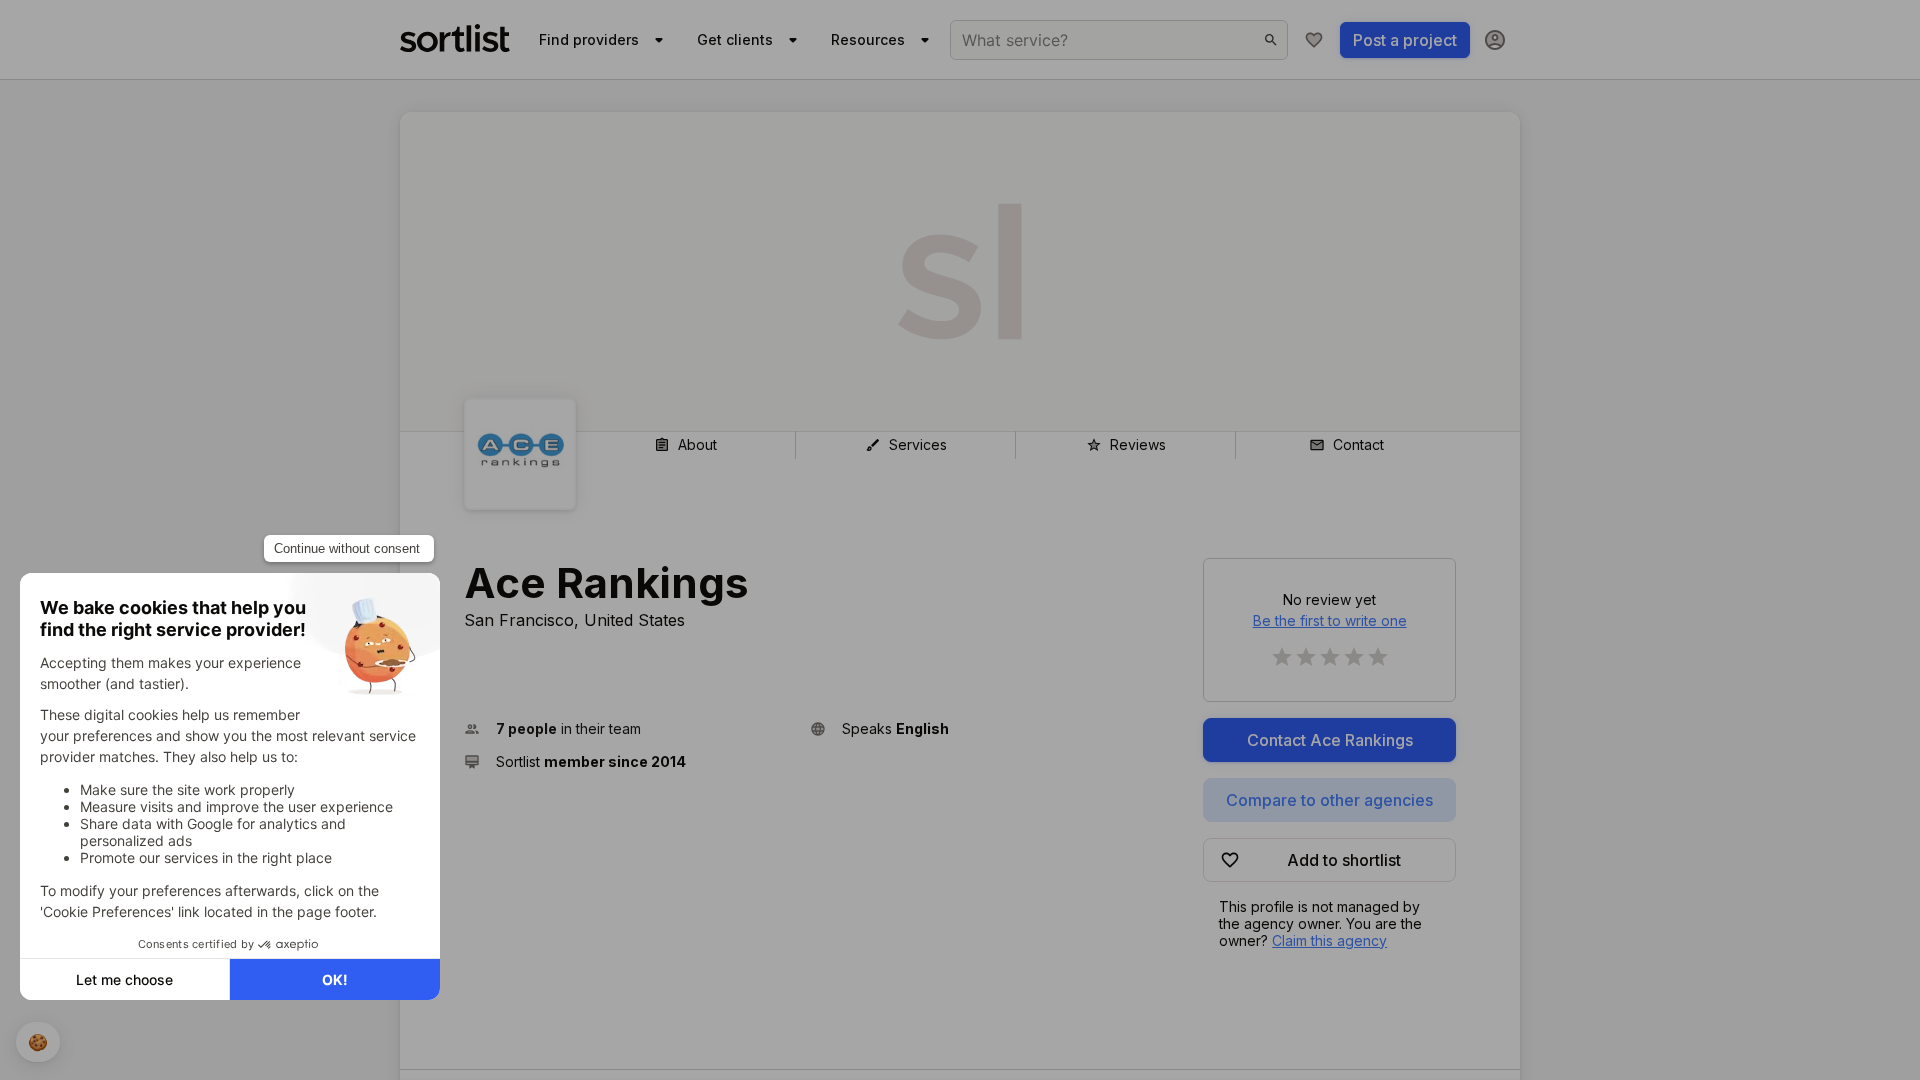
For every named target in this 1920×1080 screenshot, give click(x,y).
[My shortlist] (1314, 40)
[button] (629, 728)
